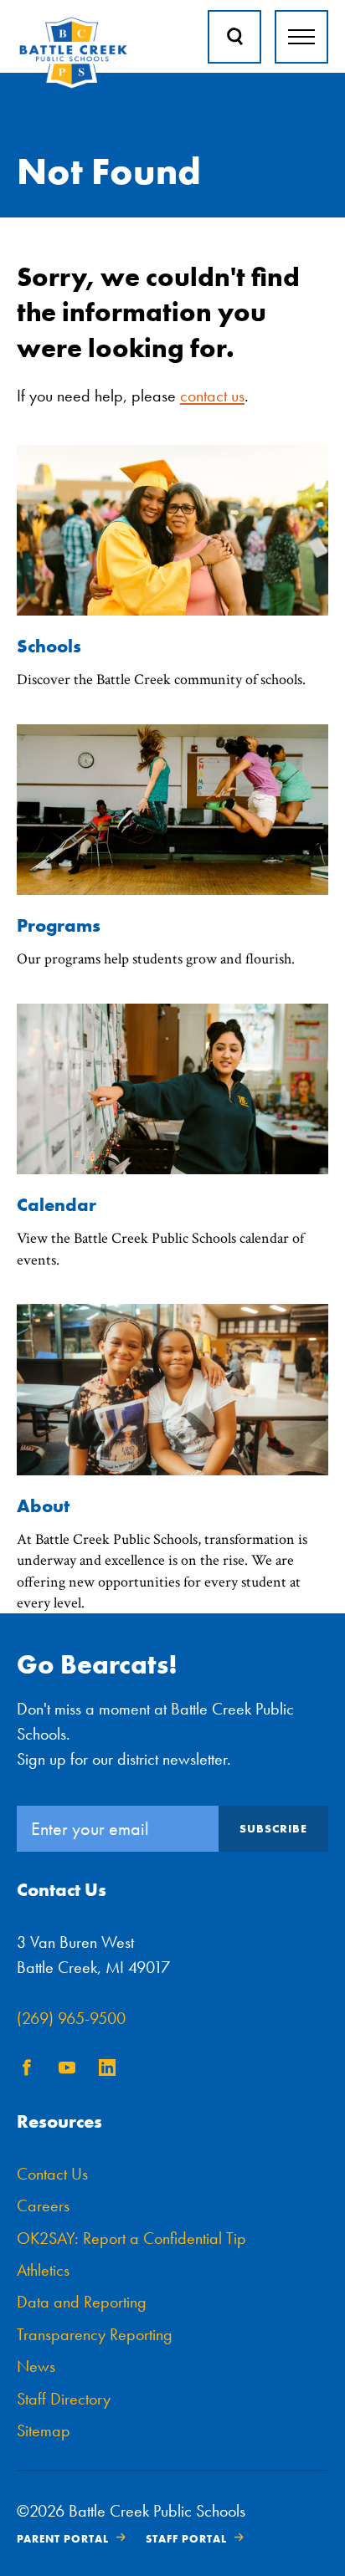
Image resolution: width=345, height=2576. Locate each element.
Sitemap (44, 2430)
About (43, 1506)
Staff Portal (186, 2539)
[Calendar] (172, 1170)
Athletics (43, 2270)
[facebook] (27, 2070)
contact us (212, 396)
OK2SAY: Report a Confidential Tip (131, 2238)
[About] (172, 1471)
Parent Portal (63, 2539)
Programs (59, 925)
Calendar (57, 1205)
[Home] (73, 85)
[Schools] (172, 611)
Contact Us (52, 2174)
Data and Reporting (82, 2302)
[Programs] (172, 890)
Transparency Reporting (95, 2334)
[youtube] (67, 2070)
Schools (49, 646)
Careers (43, 2205)
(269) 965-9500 (71, 2018)
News (36, 2366)
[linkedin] (107, 2070)
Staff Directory (64, 2399)
